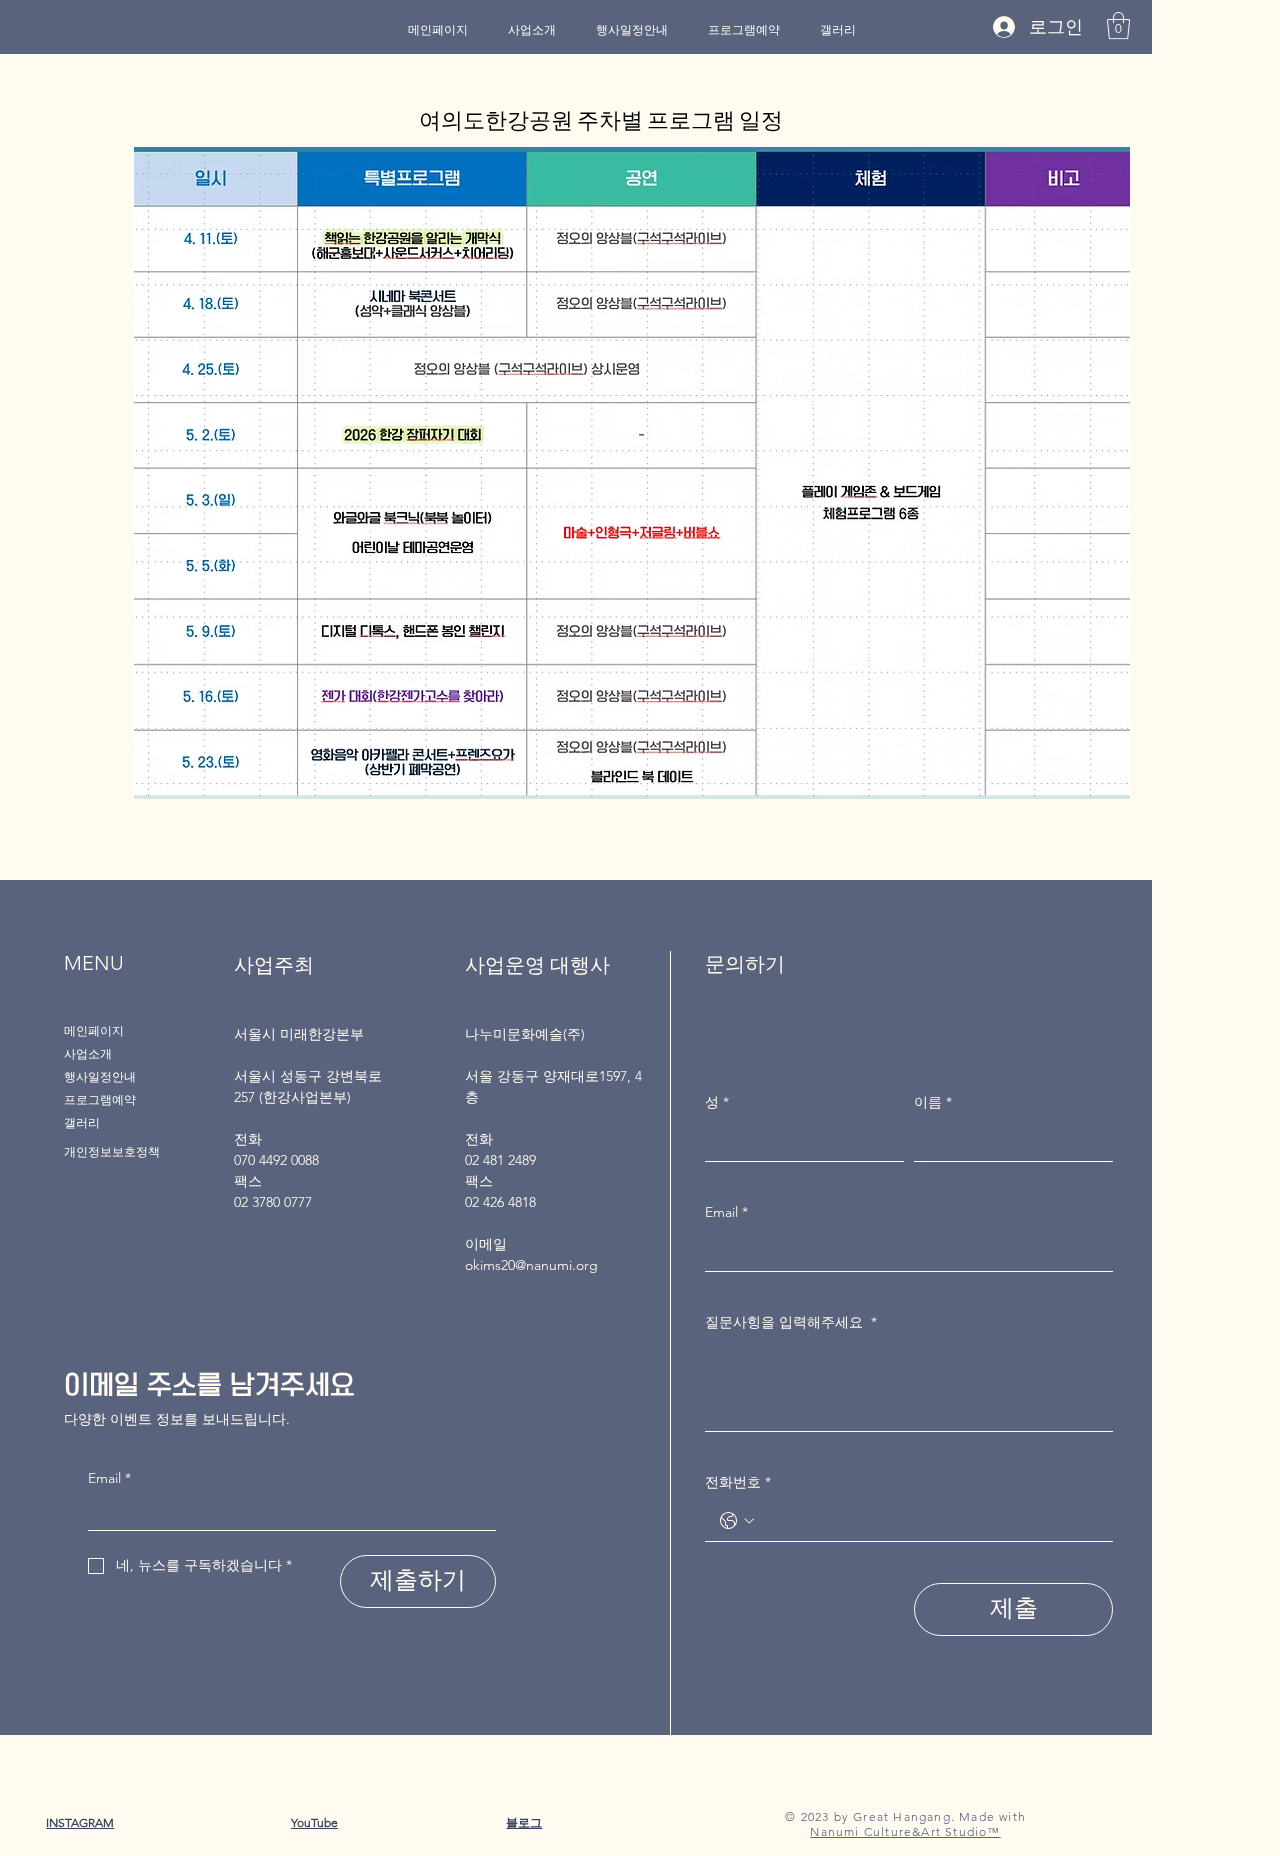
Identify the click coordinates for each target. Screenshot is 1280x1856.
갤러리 (82, 1122)
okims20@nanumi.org (531, 1265)
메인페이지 (94, 1030)
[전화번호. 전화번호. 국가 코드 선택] (737, 1521)
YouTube (314, 1822)
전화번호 (738, 1482)
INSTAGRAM (80, 1822)
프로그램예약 (100, 1099)
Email (109, 1478)
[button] (1118, 25)
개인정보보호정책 (112, 1151)
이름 (933, 1102)
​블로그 (524, 1822)
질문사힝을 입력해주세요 (791, 1322)
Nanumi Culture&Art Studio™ (905, 1831)
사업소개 (88, 1053)
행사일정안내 (100, 1076)
